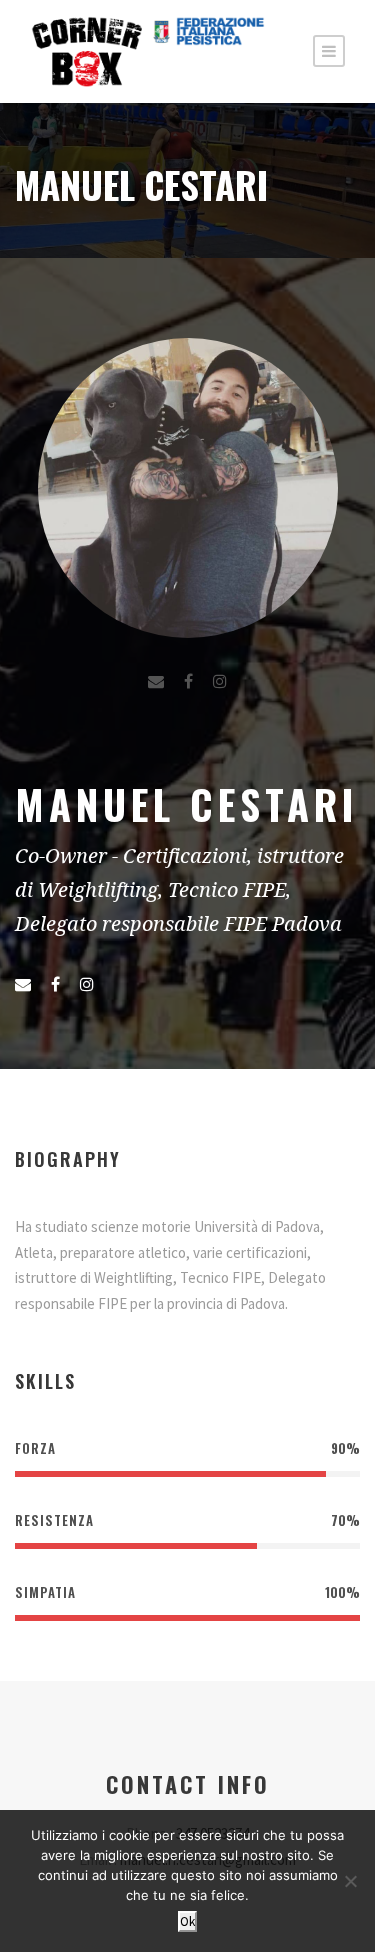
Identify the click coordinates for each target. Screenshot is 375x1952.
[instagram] (220, 681)
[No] (350, 1881)
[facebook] (188, 681)
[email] (156, 681)
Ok (187, 1921)
